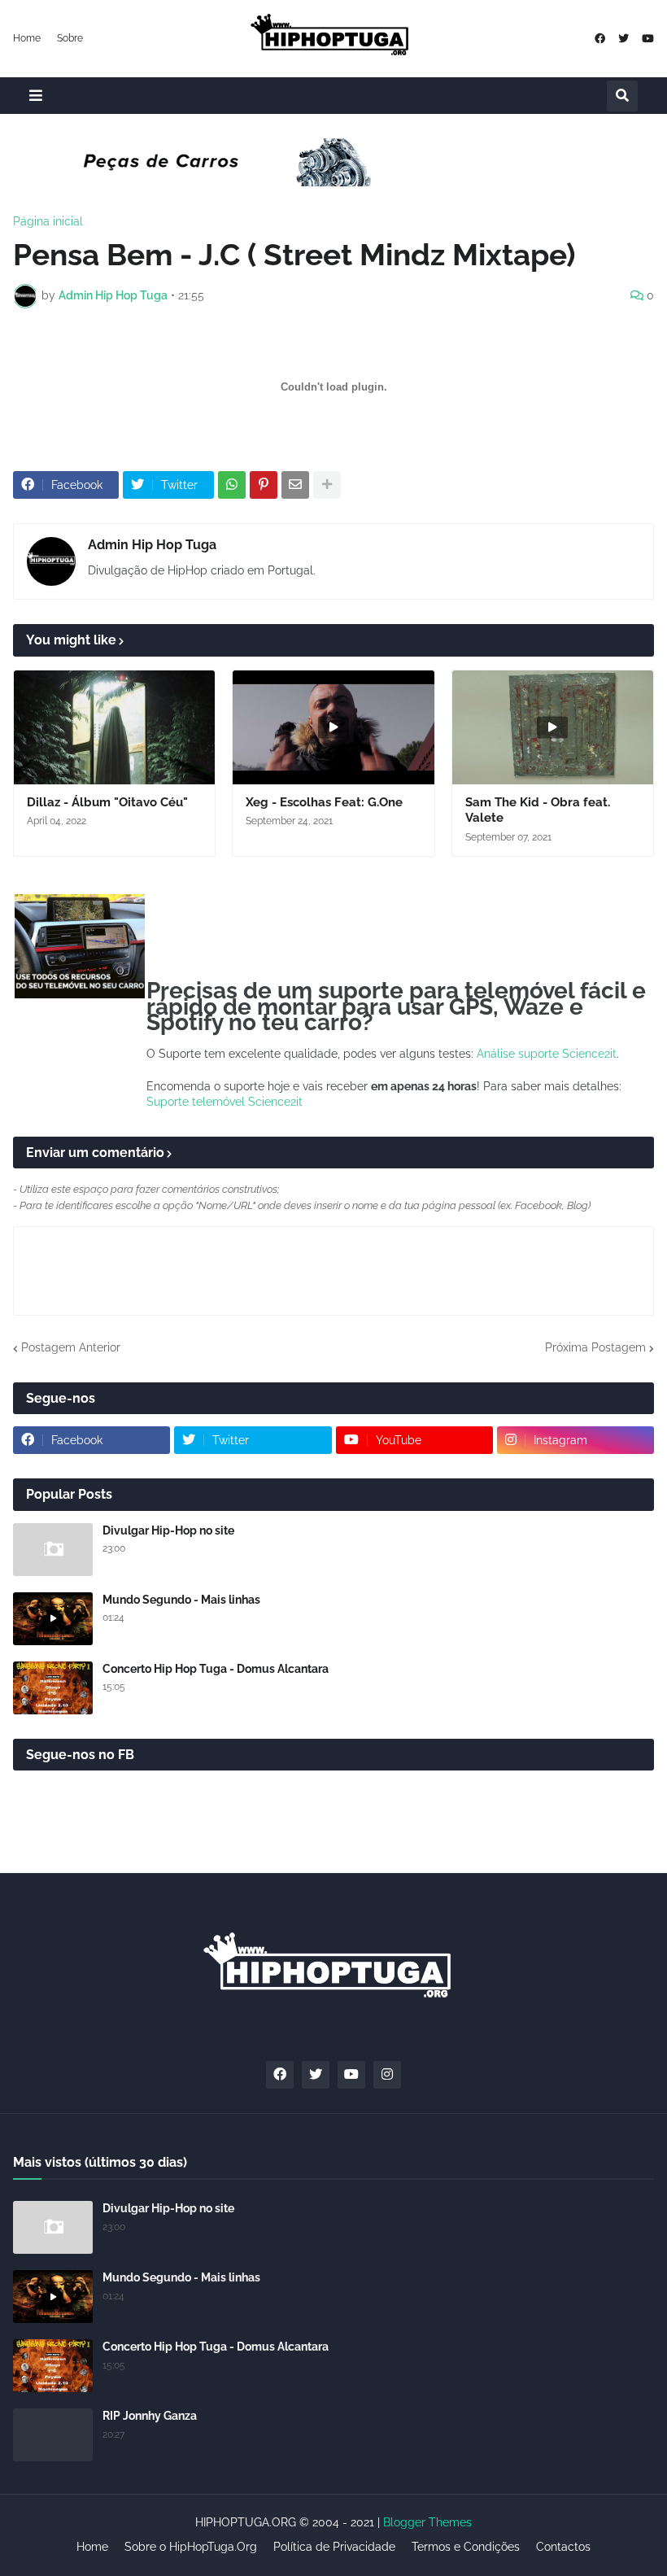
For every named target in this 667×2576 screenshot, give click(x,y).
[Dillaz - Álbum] (114, 727)
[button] (36, 96)
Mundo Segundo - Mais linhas (181, 1600)
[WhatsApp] (232, 485)
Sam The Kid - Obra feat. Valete (538, 810)
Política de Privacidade (334, 2547)
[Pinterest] (264, 485)
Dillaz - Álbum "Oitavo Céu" (107, 802)
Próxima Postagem (595, 1347)
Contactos (563, 2547)
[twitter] (623, 39)
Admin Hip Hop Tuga (152, 545)
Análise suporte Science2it (547, 1054)
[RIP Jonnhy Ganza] (53, 2435)
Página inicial (48, 221)
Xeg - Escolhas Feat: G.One (324, 802)
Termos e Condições (466, 2547)
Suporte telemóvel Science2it (225, 1102)
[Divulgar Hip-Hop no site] (53, 1550)
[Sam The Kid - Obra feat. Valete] (553, 727)
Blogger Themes (427, 2522)
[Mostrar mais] (327, 485)
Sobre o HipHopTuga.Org (191, 2547)
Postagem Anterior (71, 1347)
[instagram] (387, 2075)
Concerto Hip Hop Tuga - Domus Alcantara (216, 1669)
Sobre (70, 38)
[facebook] (600, 39)
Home (27, 38)
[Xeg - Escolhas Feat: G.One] (333, 727)
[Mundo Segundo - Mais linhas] (53, 1619)
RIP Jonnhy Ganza (150, 2416)
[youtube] (648, 39)
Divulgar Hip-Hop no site (168, 1530)
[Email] (295, 485)
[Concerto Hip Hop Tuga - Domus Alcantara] (53, 1688)
